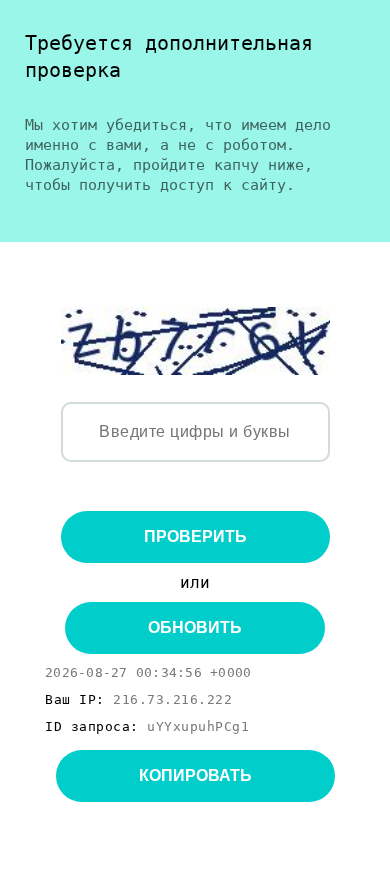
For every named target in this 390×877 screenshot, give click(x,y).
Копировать (195, 775)
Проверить (195, 536)
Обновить (195, 627)
